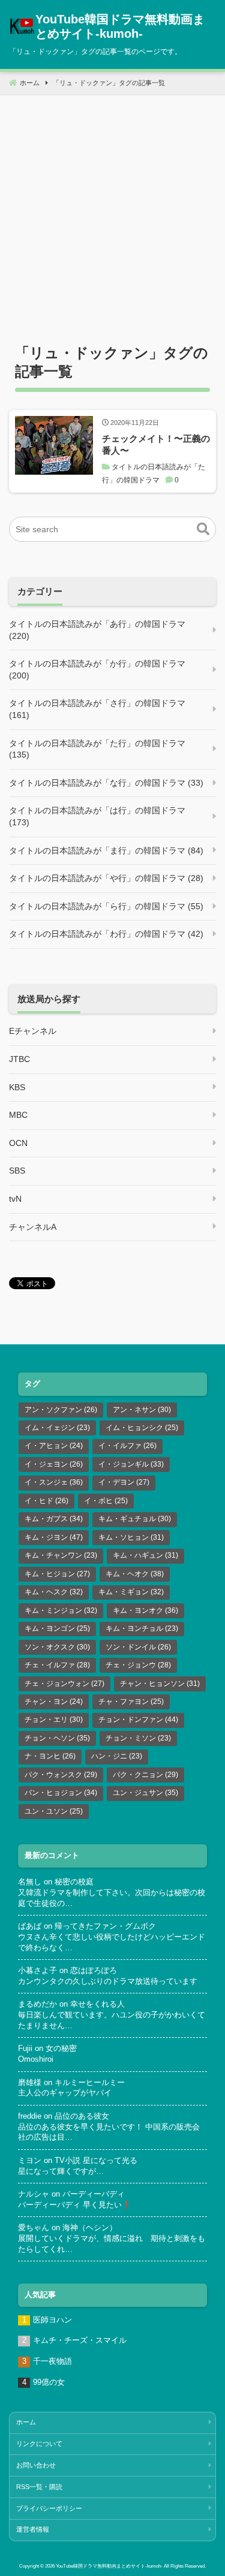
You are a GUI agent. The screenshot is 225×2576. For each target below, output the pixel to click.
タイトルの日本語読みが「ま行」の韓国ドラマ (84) (106, 850)
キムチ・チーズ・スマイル (80, 2340)
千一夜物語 (52, 2361)
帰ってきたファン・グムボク (105, 1926)
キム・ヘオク (135, 1574)
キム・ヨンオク (145, 1610)
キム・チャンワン (61, 1555)
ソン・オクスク (57, 1647)
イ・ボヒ (106, 1501)
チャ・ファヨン (131, 1702)
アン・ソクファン (61, 1410)
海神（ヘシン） (90, 2228)
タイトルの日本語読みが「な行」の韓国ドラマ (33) (106, 783)
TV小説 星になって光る (96, 2161)
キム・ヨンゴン (57, 1628)
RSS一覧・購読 (39, 2487)
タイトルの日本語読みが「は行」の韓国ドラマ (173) (97, 816)
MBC (18, 1115)
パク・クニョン (145, 1775)
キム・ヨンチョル (142, 1628)
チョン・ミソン (138, 1738)
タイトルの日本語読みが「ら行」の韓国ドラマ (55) (106, 906)
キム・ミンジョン (61, 1610)
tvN (15, 1199)
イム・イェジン (57, 1428)
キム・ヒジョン (57, 1574)
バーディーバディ (94, 2194)
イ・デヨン (124, 1482)
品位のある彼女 (82, 2116)
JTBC (19, 1059)
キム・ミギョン (131, 1592)
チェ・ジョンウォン (64, 1684)
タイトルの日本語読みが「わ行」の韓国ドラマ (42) (106, 934)
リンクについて (39, 2444)
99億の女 (49, 2382)
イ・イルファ (127, 1446)
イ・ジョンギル (131, 1464)
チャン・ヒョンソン (160, 1684)
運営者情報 (33, 2529)
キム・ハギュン (145, 1555)
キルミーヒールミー (90, 2083)
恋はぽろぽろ (94, 1971)
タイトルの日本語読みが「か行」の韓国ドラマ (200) (97, 669)
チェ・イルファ (57, 1665)
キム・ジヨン (54, 1537)
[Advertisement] (112, 208)
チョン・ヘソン (57, 1738)
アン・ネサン (142, 1410)
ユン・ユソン (54, 1811)
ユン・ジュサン (145, 1793)
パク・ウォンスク (61, 1775)
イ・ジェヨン (54, 1464)
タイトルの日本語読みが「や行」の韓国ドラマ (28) (106, 878)
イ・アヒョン (54, 1446)
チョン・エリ (54, 1720)
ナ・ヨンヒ (50, 1756)
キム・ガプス (54, 1519)
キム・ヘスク (54, 1592)
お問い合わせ (36, 2465)
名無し (30, 1882)
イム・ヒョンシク (142, 1428)
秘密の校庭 (74, 1882)
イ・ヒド (46, 1501)
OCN (18, 1143)
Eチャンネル (33, 1031)
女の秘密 (61, 2049)
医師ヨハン (52, 2320)
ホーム (26, 2422)
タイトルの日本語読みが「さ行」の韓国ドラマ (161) (97, 709)
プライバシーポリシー (49, 2508)
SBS (17, 1171)
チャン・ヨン (54, 1702)
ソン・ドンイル (138, 1647)
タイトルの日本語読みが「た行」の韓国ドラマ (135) (97, 749)
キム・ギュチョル (135, 1519)
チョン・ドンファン (138, 1720)
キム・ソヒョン (131, 1537)
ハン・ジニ (117, 1756)
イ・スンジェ (54, 1482)
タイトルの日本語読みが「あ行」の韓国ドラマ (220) (97, 630)
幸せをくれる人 (97, 2004)
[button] (203, 529)
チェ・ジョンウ (138, 1665)
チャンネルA (33, 1227)
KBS (17, 1087)
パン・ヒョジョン (61, 1793)
